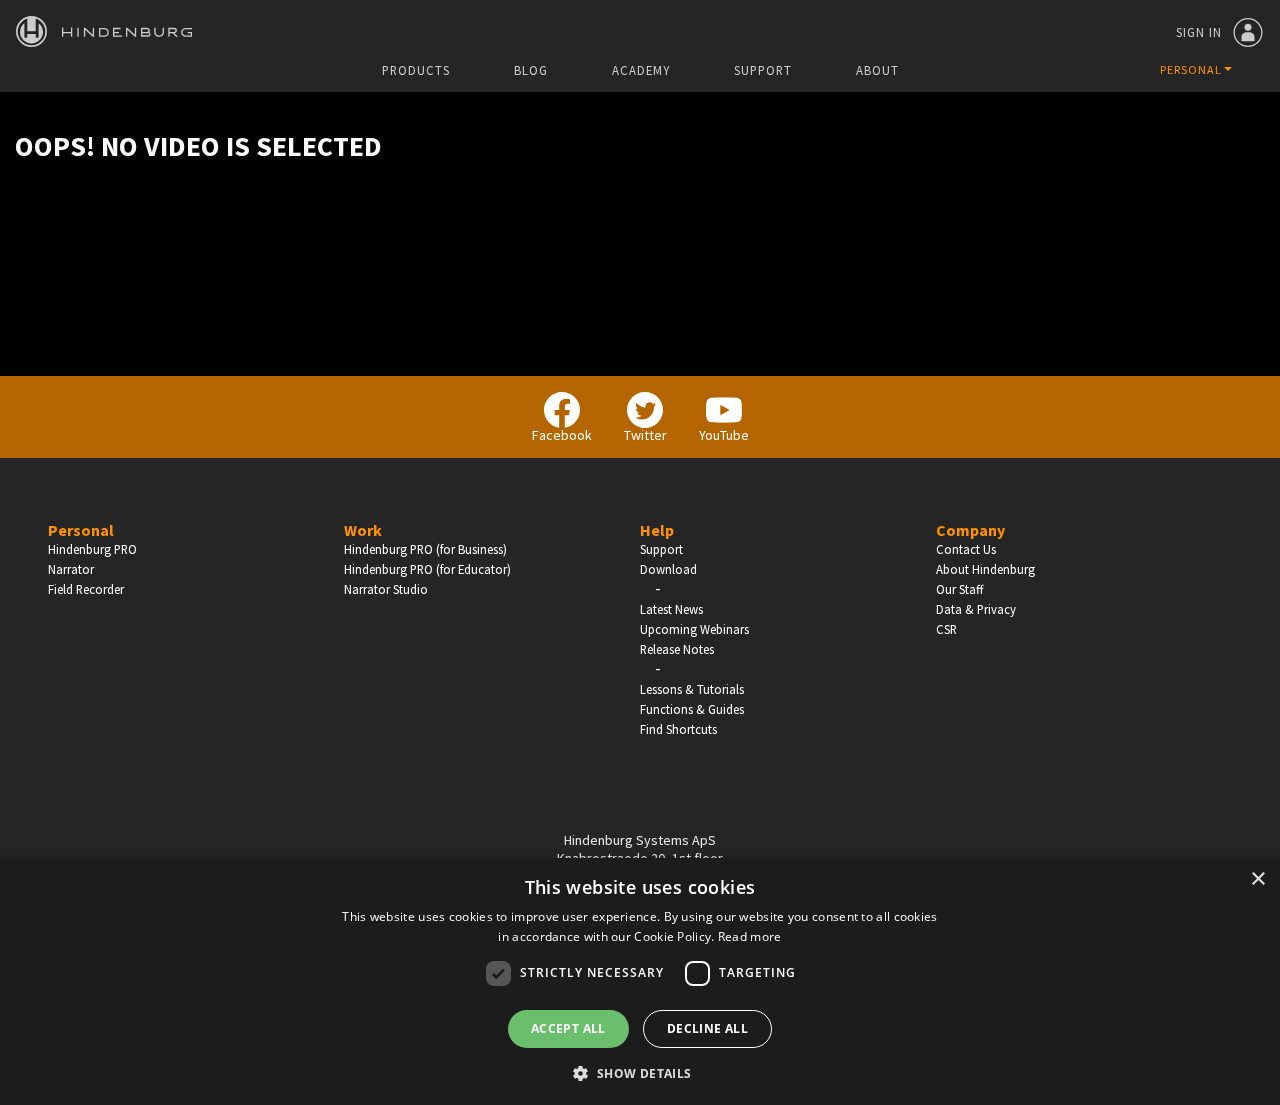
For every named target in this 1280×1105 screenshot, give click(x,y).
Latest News (671, 609)
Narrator (71, 569)
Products (416, 70)
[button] (639, 1072)
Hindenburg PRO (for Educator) (427, 569)
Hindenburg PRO (92, 549)
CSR (946, 629)
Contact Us (966, 549)
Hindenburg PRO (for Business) (425, 549)
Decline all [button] (707, 1028)
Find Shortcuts (678, 729)
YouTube (724, 435)
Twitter (645, 435)
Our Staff (959, 589)
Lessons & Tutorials (692, 689)
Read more (750, 936)
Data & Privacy (976, 609)
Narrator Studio (386, 589)
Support (763, 70)
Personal (81, 530)
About (877, 70)
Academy (641, 70)
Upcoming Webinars (694, 629)
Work (363, 530)
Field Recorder (86, 589)
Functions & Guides (692, 709)
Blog (531, 70)
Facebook (562, 435)
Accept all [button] (568, 1028)
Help (657, 530)
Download (668, 569)
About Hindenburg (985, 569)
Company (970, 530)
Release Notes (677, 649)
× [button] (1257, 879)
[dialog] (640, 981)
